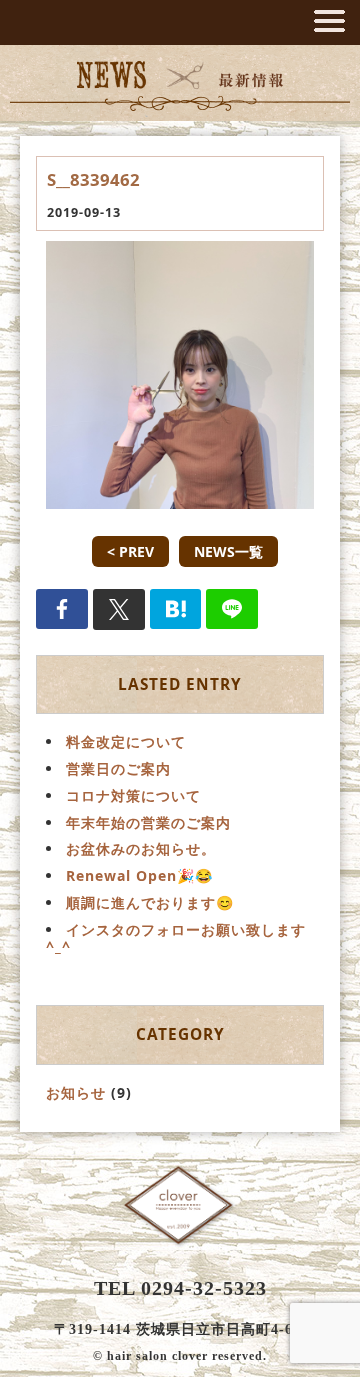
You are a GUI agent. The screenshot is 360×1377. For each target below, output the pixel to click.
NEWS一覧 (228, 551)
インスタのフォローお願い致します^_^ (176, 938)
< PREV (130, 551)
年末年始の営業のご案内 (148, 822)
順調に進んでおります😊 (150, 902)
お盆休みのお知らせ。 (141, 848)
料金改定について (126, 741)
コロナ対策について (133, 795)
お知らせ (76, 1092)
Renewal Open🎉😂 (139, 875)
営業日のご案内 (118, 768)
